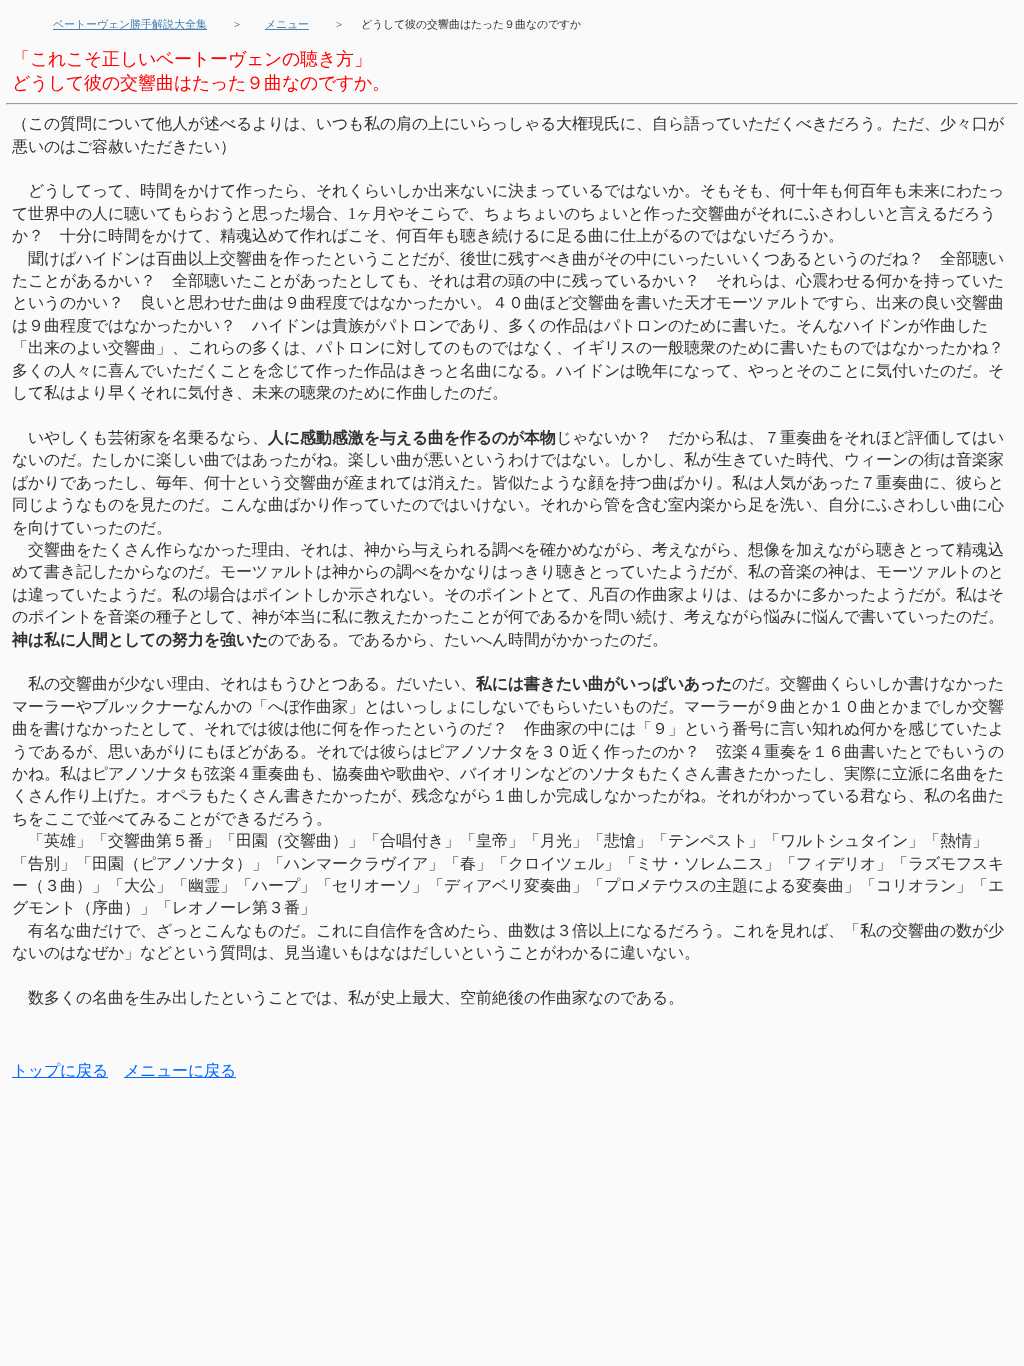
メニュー (287, 24)
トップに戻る (60, 1070)
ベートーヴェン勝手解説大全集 (130, 24)
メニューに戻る (180, 1070)
